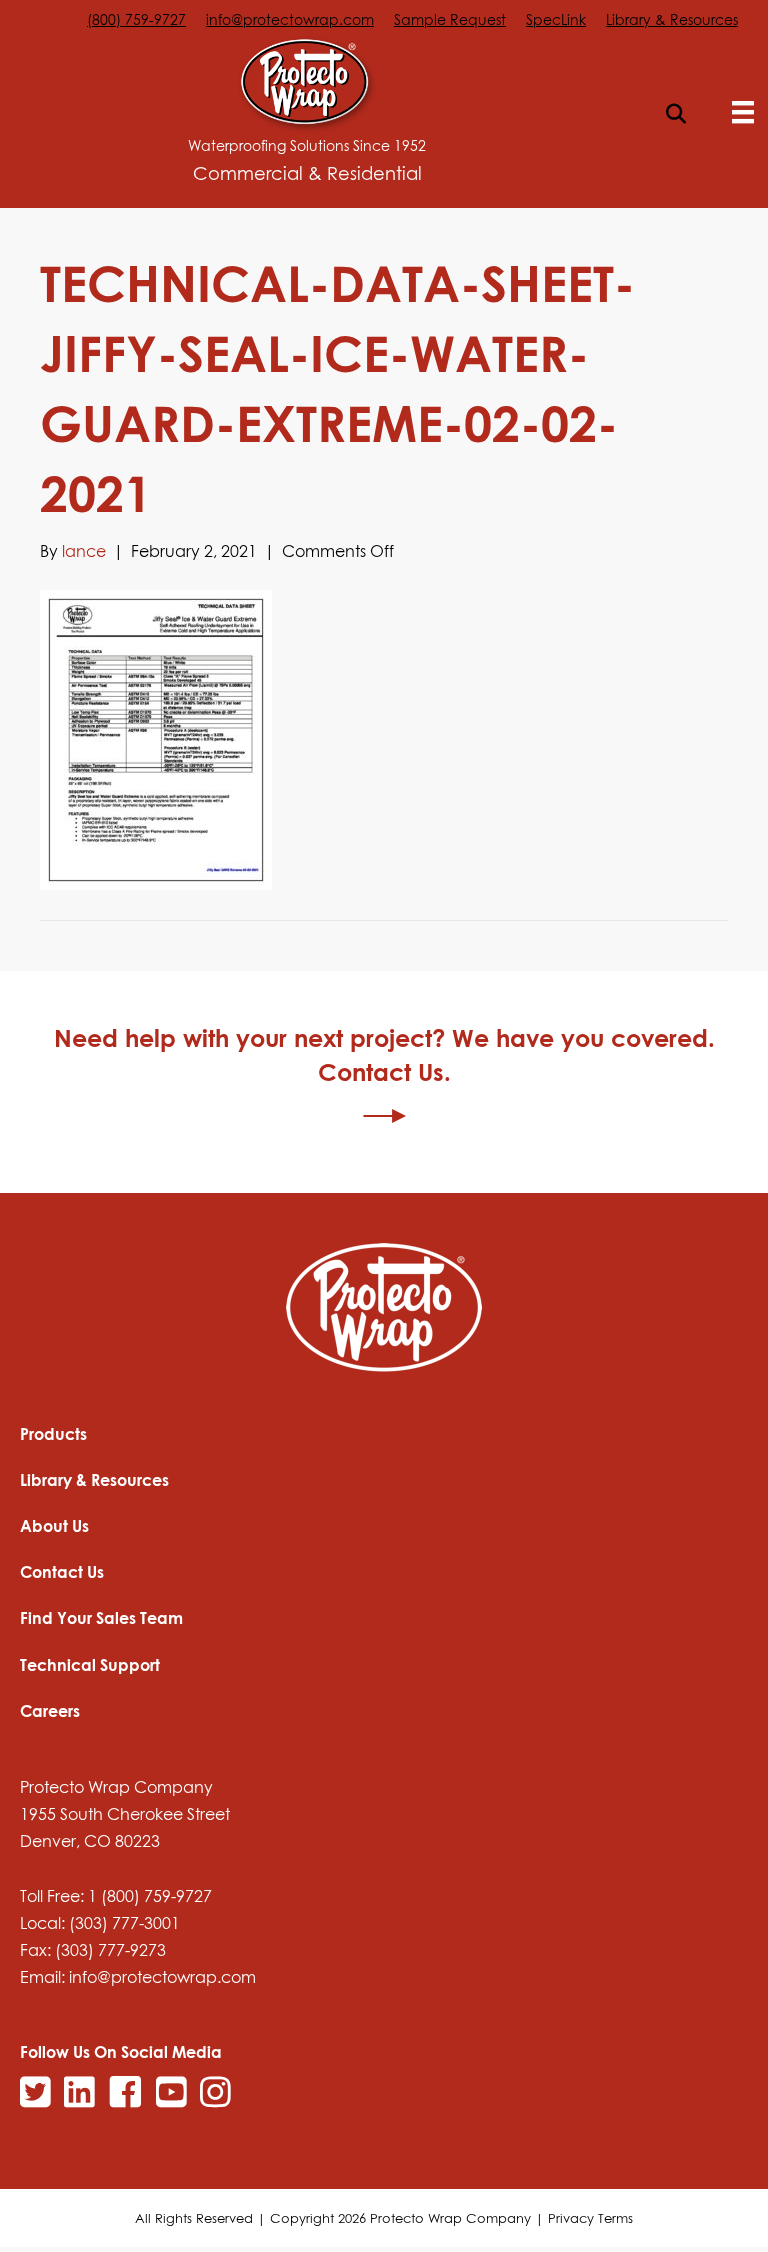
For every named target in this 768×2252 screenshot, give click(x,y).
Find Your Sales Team (101, 1618)
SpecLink (556, 19)
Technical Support (90, 1665)
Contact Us (62, 1572)
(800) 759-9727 (136, 19)
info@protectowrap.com (290, 19)
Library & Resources (672, 19)
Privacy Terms (590, 2218)
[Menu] (743, 112)
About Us (54, 1526)
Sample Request (450, 19)
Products (53, 1434)
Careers (50, 1711)
